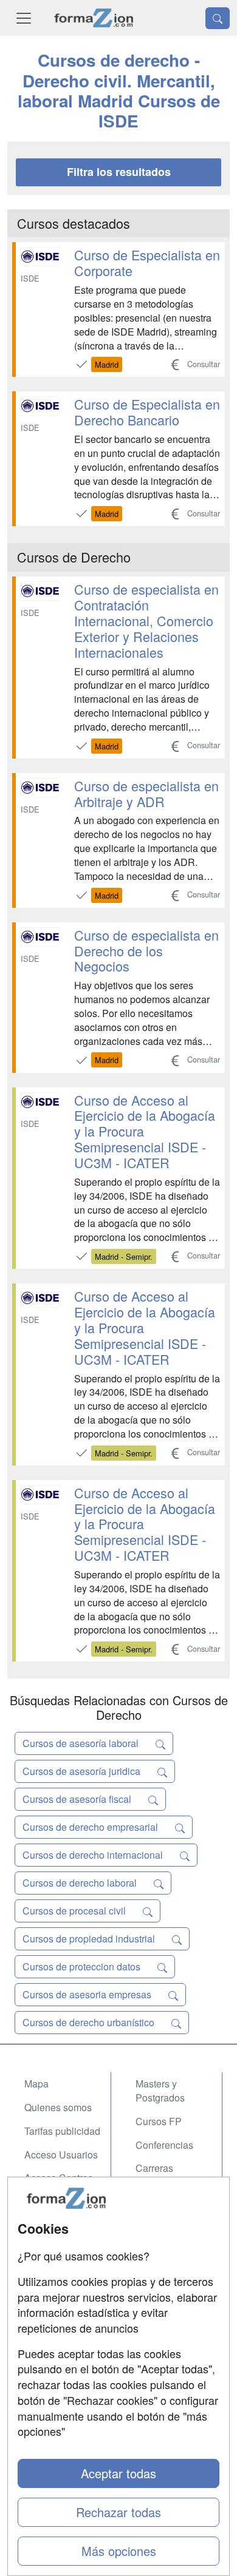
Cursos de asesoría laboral (82, 1743)
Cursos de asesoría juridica (83, 1771)
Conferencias (164, 2145)
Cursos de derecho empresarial (91, 1827)
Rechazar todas (118, 2512)
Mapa (36, 2084)
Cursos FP (159, 2121)
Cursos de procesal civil (75, 1911)
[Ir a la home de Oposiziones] (94, 18)
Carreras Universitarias (165, 2175)
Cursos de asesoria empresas (88, 1994)
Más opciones (119, 2551)
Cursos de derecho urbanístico (90, 2022)
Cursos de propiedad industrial (90, 1939)
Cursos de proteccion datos (83, 1966)
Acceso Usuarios (61, 2155)
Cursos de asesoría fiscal (78, 1799)
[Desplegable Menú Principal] (24, 18)
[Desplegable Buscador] (218, 18)
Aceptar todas (118, 2473)
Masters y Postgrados (160, 2091)
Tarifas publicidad (62, 2131)
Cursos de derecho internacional (94, 1855)
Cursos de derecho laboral (81, 1883)
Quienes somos (58, 2107)
